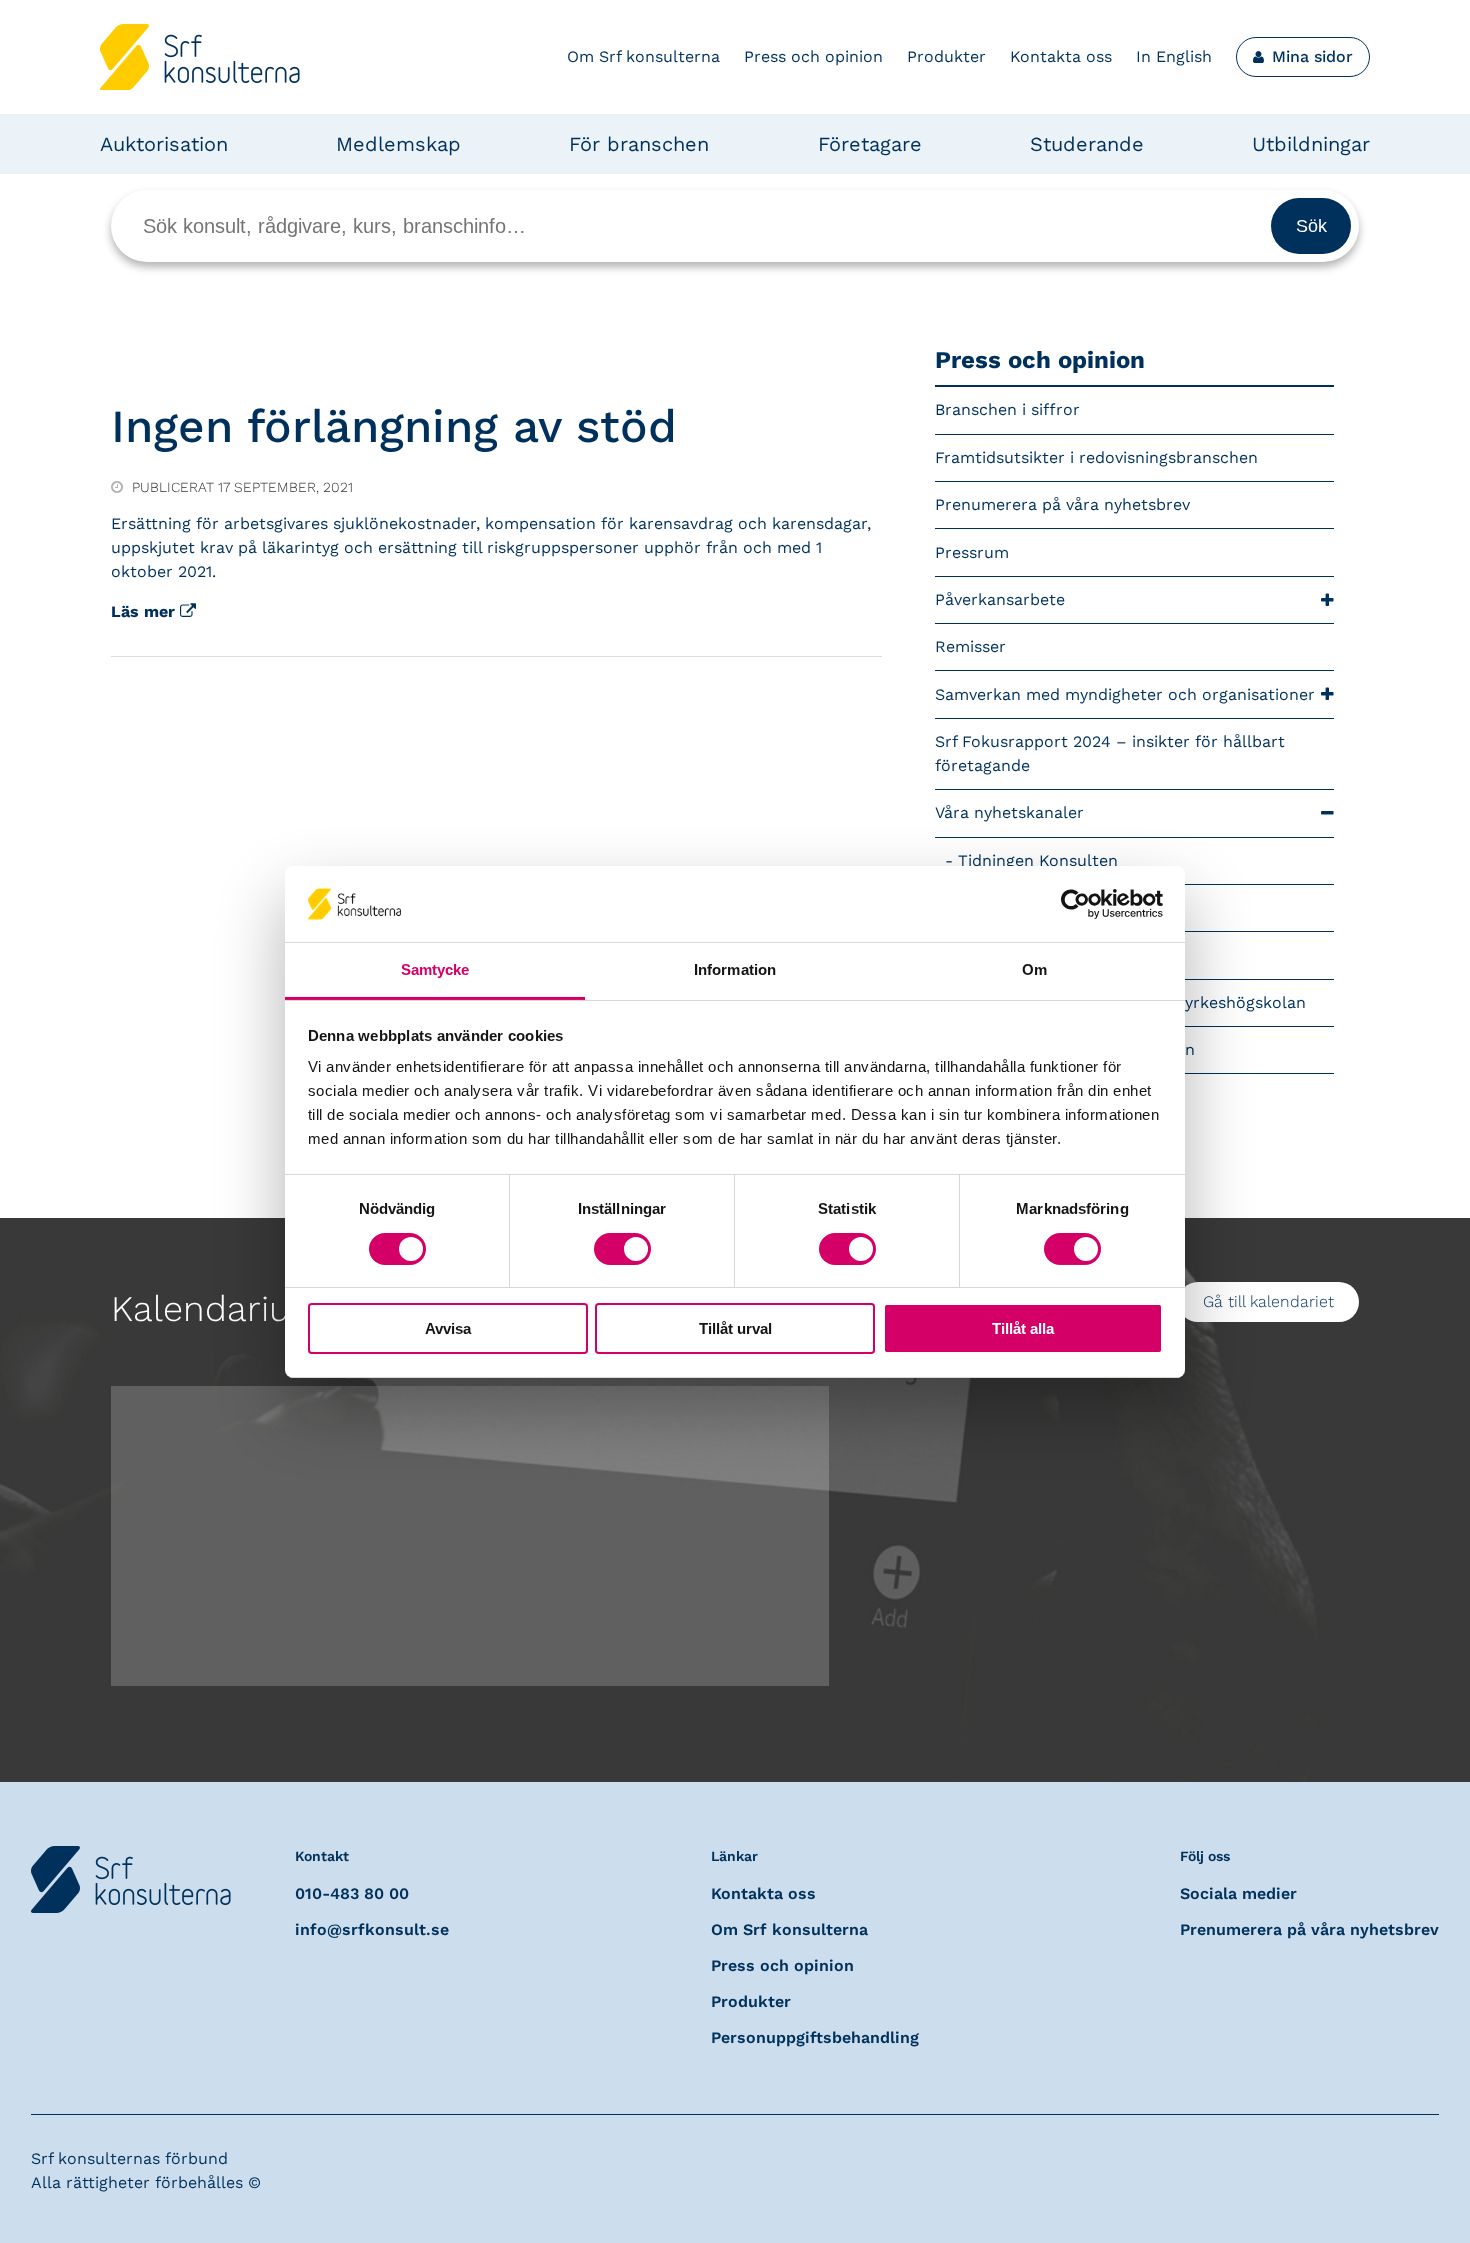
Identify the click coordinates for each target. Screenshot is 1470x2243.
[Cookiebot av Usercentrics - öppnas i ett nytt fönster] (1075, 904)
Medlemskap (398, 144)
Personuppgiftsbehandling (815, 2037)
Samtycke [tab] (435, 969)
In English (1174, 56)
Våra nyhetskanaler (1009, 812)
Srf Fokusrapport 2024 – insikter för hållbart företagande (1110, 753)
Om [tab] (1034, 969)
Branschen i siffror (1007, 409)
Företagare (870, 144)
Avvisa (448, 1328)
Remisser (970, 646)
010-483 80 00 (352, 1893)
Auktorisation (164, 144)
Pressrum (972, 552)
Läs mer (145, 611)
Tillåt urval (735, 1328)
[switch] (622, 1249)
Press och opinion (813, 56)
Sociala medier (1238, 1893)
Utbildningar (1311, 144)
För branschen (639, 144)
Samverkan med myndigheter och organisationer (1125, 694)
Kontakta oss (1061, 56)
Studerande (1087, 144)
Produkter (946, 56)
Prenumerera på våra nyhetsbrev (1062, 504)
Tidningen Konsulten (1038, 860)
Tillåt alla (1023, 1328)
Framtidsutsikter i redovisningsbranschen (1096, 457)
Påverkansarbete (1000, 599)
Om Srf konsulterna (643, 56)
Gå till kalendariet (1268, 1301)
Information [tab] (735, 969)
